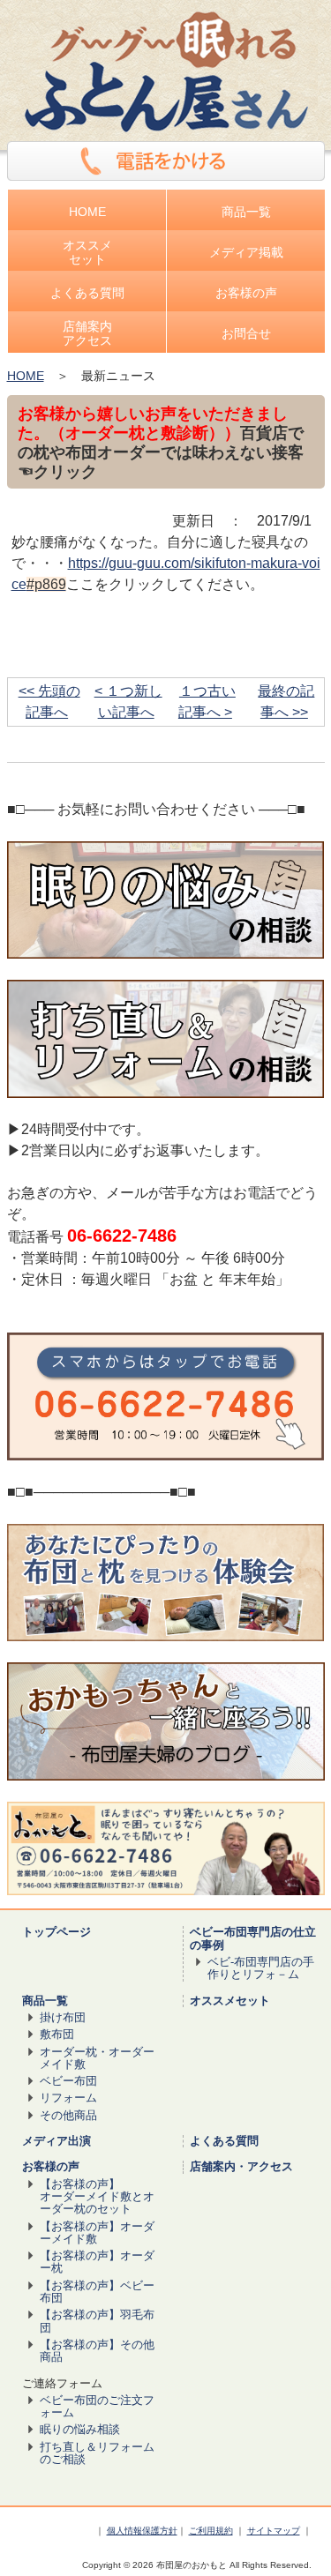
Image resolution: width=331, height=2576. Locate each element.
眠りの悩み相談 (80, 2429)
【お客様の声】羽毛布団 (97, 2321)
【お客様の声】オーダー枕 (97, 2262)
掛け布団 (63, 2017)
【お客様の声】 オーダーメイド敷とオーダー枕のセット (97, 2197)
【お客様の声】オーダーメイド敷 (97, 2233)
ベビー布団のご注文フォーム (97, 2406)
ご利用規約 (211, 2531)
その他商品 (68, 2115)
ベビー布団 (68, 2081)
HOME (26, 376)
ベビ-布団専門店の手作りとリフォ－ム (261, 1968)
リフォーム (68, 2098)
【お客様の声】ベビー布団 (97, 2292)
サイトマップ (274, 2531)
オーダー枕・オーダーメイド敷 (97, 2058)
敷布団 (57, 2034)
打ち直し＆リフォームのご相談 (97, 2453)
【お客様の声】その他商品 (97, 2351)
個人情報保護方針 (142, 2531)
